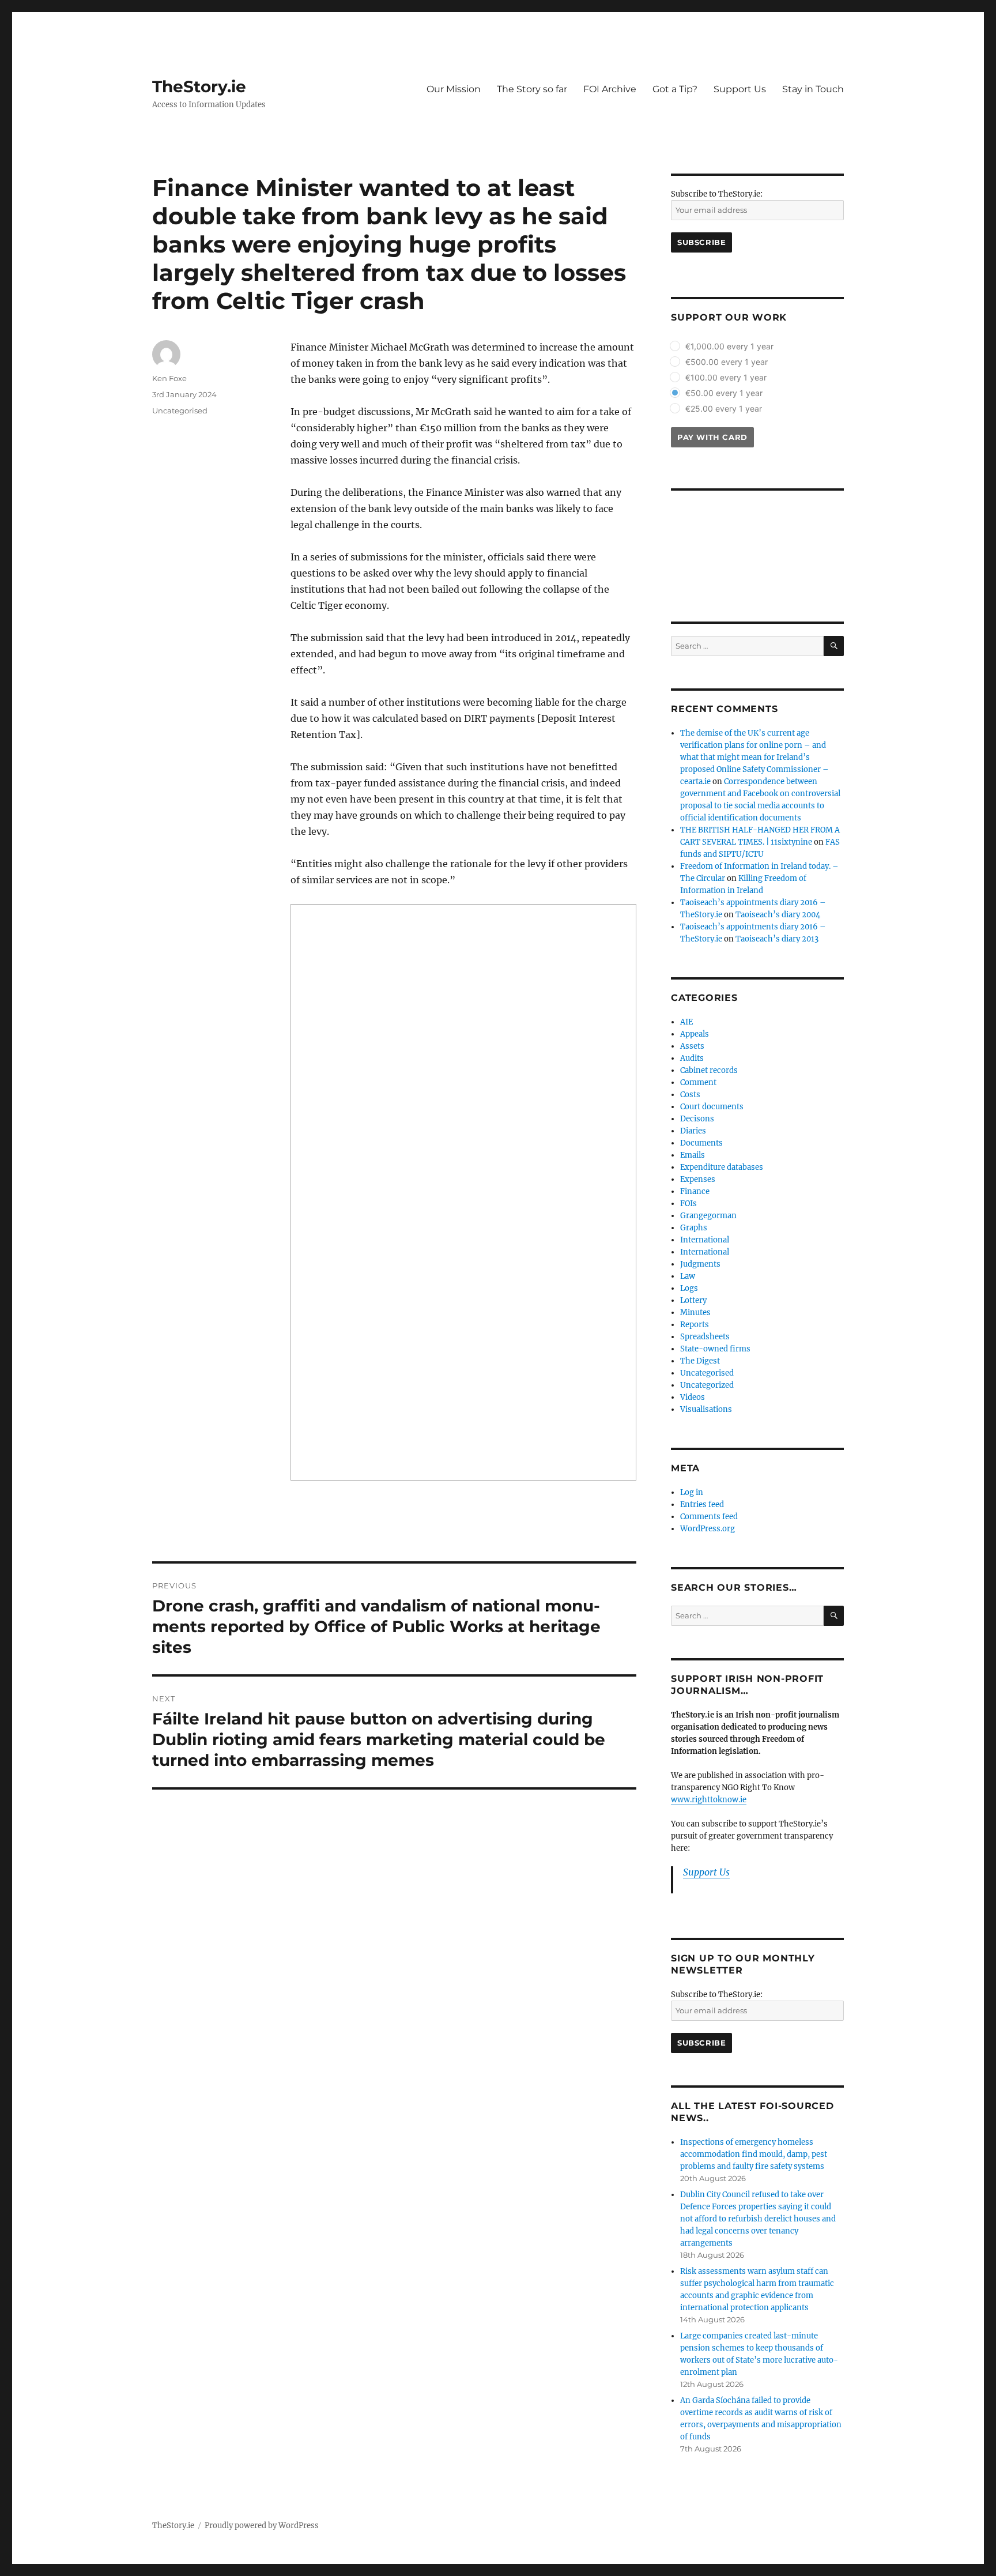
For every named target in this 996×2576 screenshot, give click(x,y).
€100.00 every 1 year (726, 377)
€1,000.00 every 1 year (729, 346)
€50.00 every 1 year (724, 393)
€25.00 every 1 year (724, 408)
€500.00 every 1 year (727, 362)
